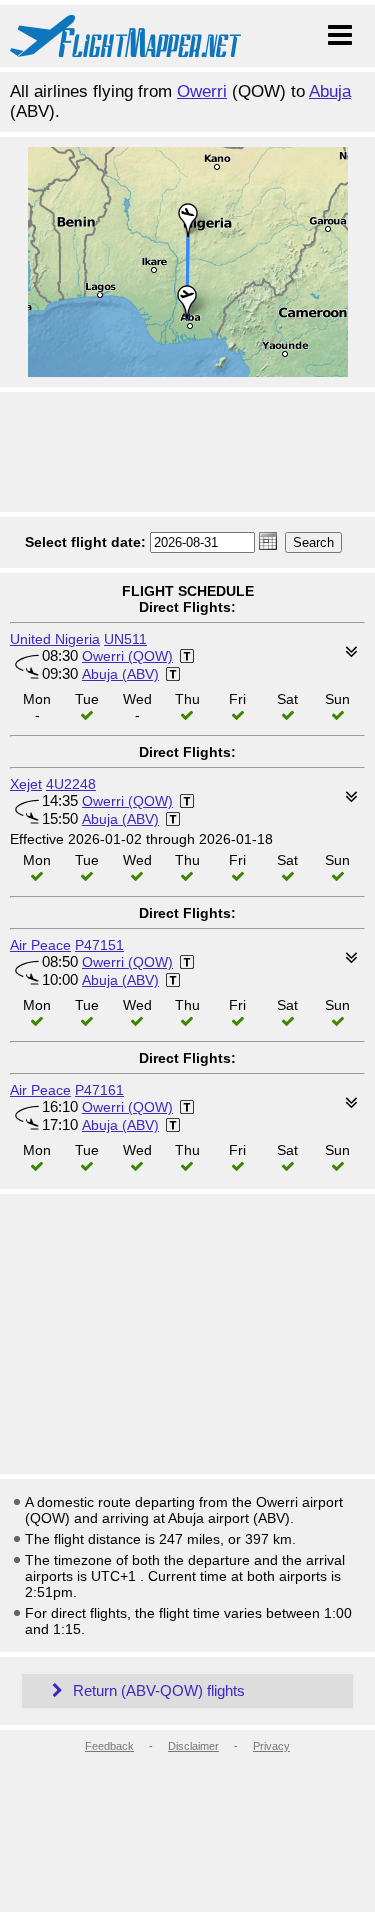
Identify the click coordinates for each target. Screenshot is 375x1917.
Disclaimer (193, 1746)
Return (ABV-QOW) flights (157, 1690)
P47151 (99, 945)
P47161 (99, 1090)
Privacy (271, 1746)
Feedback (109, 1746)
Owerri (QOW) (127, 656)
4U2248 (71, 784)
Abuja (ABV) (120, 674)
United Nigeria (55, 639)
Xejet (26, 784)
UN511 (125, 639)
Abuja (330, 91)
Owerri (202, 91)
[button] (268, 541)
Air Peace (40, 945)
